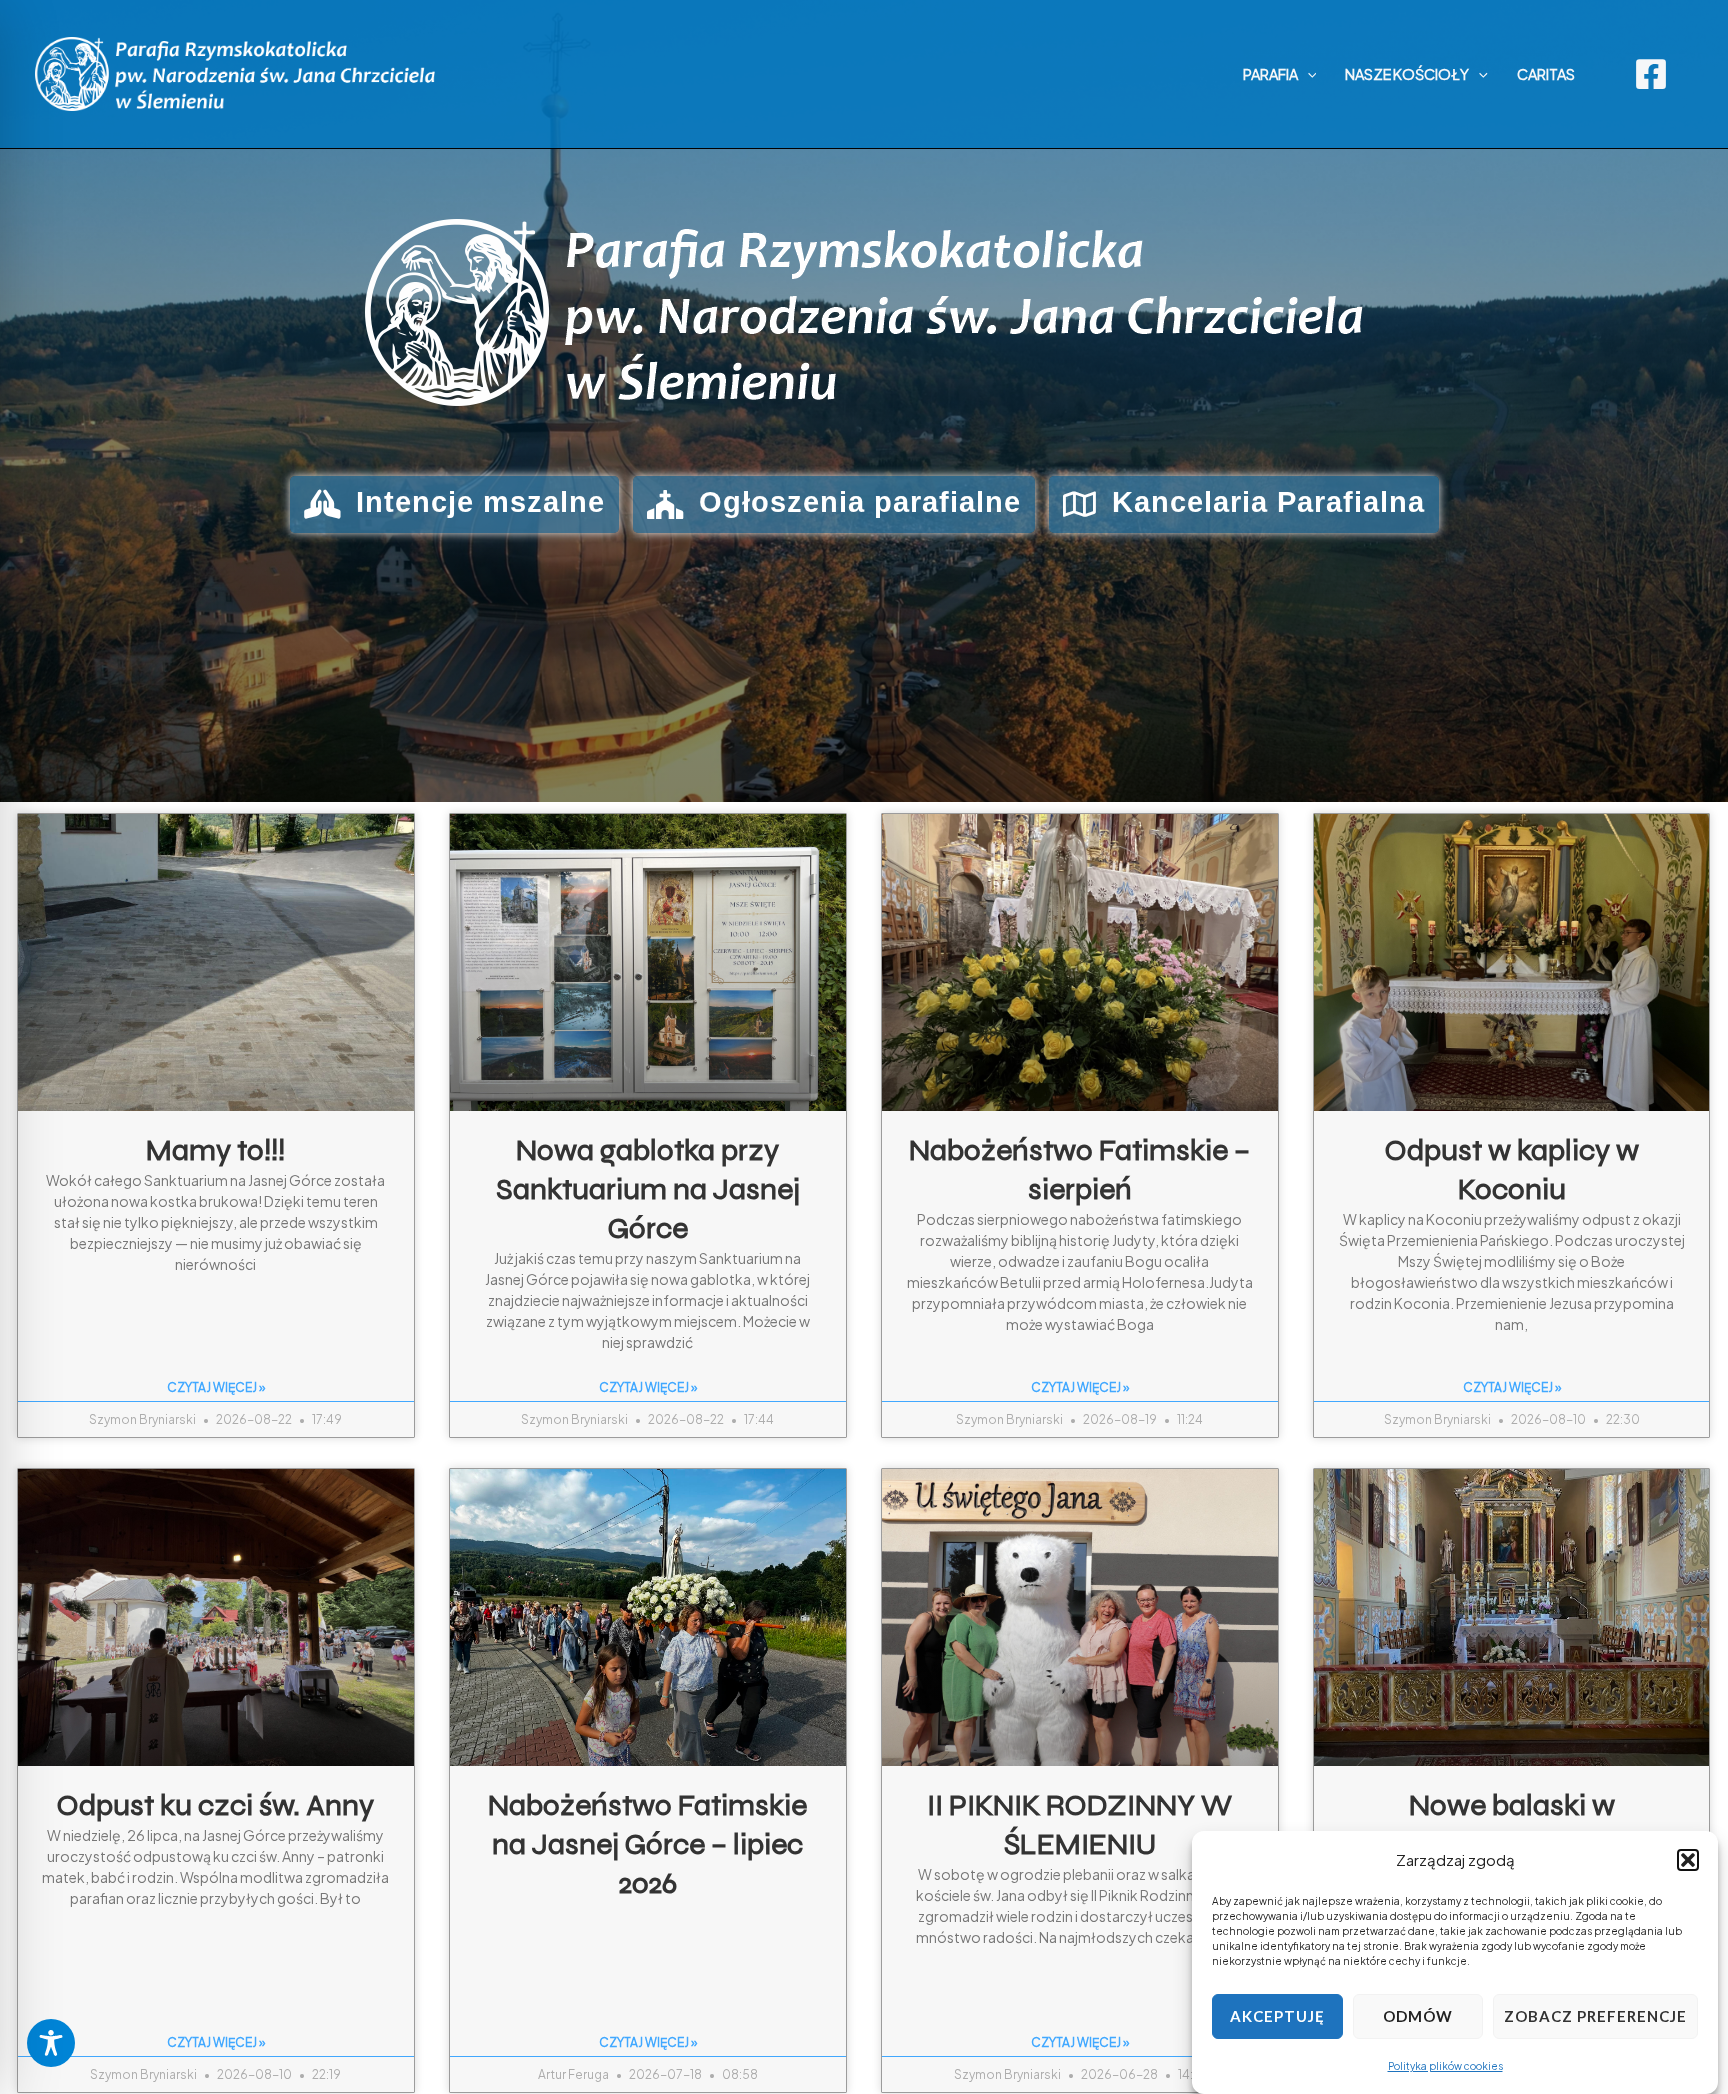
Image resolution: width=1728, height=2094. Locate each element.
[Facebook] (1651, 74)
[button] (1688, 1860)
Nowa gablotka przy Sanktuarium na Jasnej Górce (648, 1189)
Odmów (1418, 2017)
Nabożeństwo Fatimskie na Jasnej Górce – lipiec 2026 (648, 1844)
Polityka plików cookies (1445, 2066)
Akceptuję (1277, 2017)
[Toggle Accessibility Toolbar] (51, 2043)
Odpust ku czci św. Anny (216, 1805)
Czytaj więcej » (216, 1387)
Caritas (1546, 74)
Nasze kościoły (1407, 74)
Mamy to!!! (216, 1150)
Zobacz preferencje (1595, 2017)
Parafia (1270, 74)
